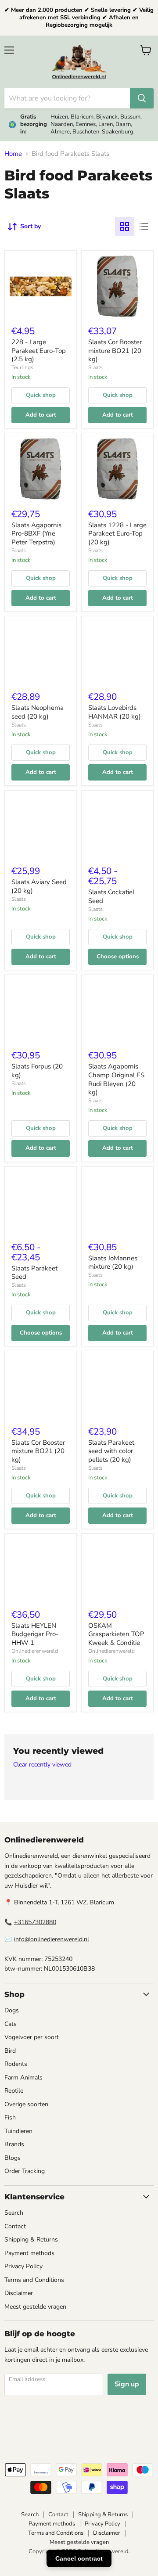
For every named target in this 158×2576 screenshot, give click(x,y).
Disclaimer (19, 2293)
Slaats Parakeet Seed (34, 1273)
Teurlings (22, 367)
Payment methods (29, 2253)
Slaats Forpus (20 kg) (37, 1071)
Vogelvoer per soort (32, 2037)
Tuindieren (18, 2131)
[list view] (144, 227)
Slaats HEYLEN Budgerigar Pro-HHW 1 (35, 1634)
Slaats (95, 367)
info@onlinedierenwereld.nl (52, 1939)
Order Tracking (25, 2171)
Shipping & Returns (31, 2240)
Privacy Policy (23, 2266)
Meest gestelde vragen (35, 2307)
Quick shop (41, 395)
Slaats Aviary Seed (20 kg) (39, 886)
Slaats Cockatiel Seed (111, 896)
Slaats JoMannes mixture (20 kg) (113, 1263)
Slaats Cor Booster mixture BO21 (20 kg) (115, 351)
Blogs (13, 2158)
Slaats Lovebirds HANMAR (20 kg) (115, 712)
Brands (14, 2144)
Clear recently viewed (42, 1765)
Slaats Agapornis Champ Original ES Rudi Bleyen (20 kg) (116, 1079)
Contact (15, 2226)
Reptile (14, 2091)
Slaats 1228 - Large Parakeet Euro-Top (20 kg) (117, 534)
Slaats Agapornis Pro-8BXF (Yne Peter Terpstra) (36, 534)
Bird (10, 2051)
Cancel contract (79, 2558)
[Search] (142, 98)
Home (13, 154)
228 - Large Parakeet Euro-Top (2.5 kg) (39, 351)
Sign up (127, 2384)
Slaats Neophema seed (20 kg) (38, 712)
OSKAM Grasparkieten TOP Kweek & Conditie (116, 1634)
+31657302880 (35, 1922)
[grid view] (125, 227)
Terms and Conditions (34, 2280)
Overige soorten (26, 2104)
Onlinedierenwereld (35, 1651)
